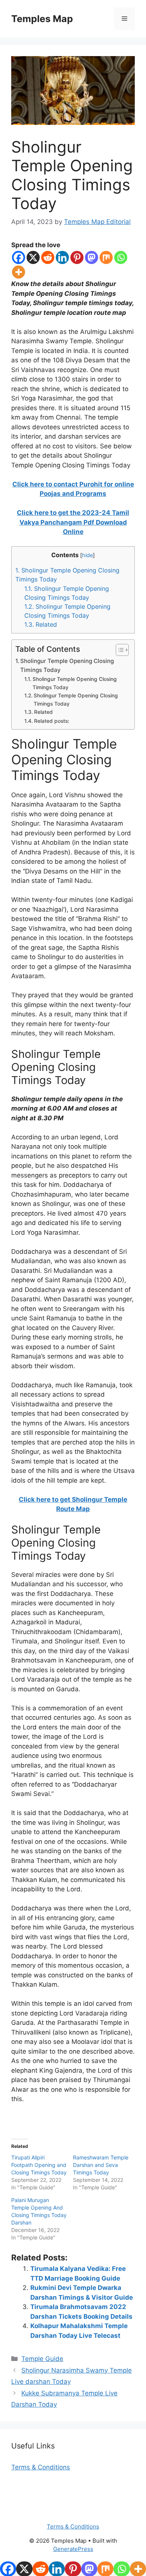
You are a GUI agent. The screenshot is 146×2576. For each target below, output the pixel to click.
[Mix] (106, 257)
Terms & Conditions (41, 2467)
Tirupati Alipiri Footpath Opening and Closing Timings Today (39, 2165)
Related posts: (52, 721)
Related (41, 624)
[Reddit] (48, 257)
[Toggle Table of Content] (118, 650)
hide (87, 555)
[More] (19, 272)
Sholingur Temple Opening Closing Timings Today (67, 666)
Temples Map (42, 19)
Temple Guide (42, 2359)
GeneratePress (73, 2549)
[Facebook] (19, 257)
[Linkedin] (62, 257)
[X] (33, 257)
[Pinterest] (77, 257)
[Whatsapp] (121, 257)
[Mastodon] (92, 257)
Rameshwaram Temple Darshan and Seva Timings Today (101, 2165)
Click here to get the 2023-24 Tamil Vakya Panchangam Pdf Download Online (73, 522)
